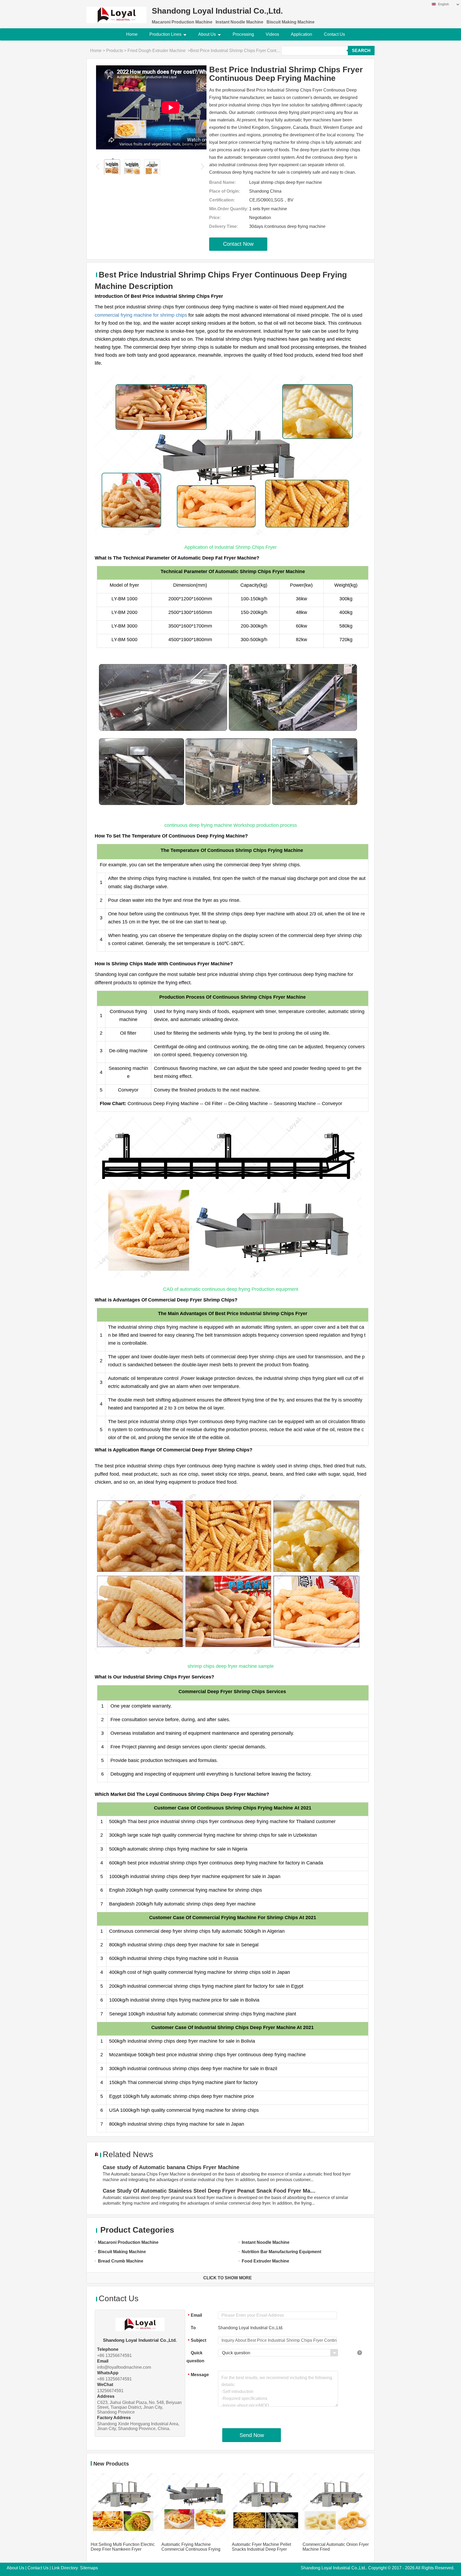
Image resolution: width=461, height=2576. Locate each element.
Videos (272, 34)
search (361, 51)
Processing (243, 34)
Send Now (252, 2435)
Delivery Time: (224, 226)
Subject (197, 2341)
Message (198, 2375)
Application (301, 34)
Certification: (222, 200)
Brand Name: (222, 182)
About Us (207, 34)
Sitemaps (89, 2568)
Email (195, 2315)
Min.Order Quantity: (229, 209)
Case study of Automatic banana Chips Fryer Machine (171, 2167)
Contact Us (334, 34)
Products (115, 51)
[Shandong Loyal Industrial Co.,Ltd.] (116, 12)
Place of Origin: (225, 191)
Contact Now (238, 244)
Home (132, 34)
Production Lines (165, 34)
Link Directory (65, 2568)
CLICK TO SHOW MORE (228, 2278)
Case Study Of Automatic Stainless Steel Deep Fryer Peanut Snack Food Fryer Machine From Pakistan (210, 2191)
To (193, 2328)
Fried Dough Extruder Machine (157, 51)
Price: (215, 218)
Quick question (195, 2357)
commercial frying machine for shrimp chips (141, 315)
